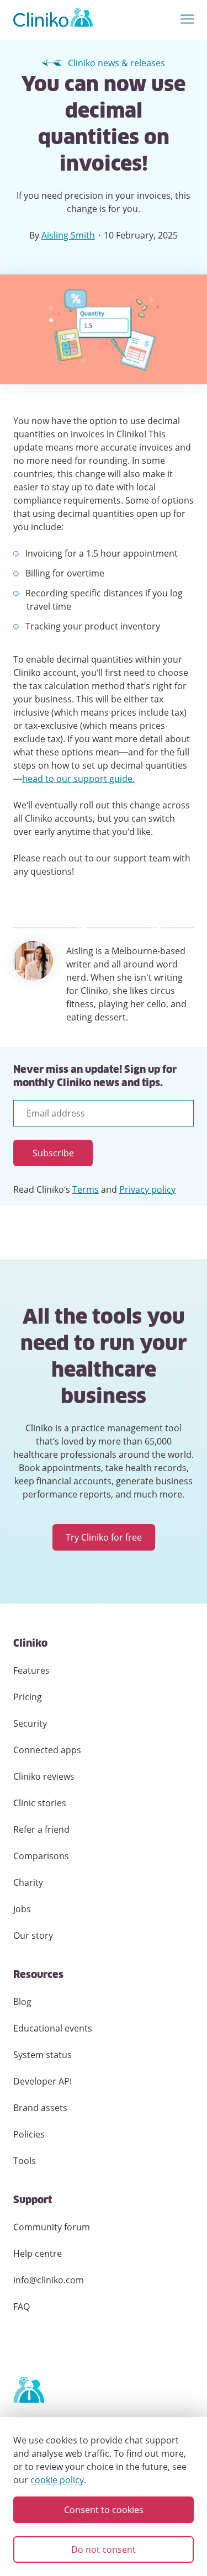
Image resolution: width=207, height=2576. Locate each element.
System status (43, 2055)
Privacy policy (147, 1189)
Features (31, 1670)
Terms (86, 1189)
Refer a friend (41, 1829)
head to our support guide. (78, 779)
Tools (25, 2161)
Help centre (38, 2254)
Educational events (53, 2028)
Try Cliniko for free (104, 1537)
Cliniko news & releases (116, 63)
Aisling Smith (68, 235)
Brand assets (40, 2108)
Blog (22, 2002)
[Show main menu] (187, 20)
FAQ (22, 2307)
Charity (28, 1882)
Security (30, 1723)
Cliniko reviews (44, 1776)
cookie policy (57, 2480)
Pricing (28, 1697)
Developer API (43, 2081)
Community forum (52, 2227)
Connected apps (47, 1750)
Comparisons (41, 1856)
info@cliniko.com (49, 2280)
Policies (29, 2134)
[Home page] (29, 2390)
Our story (33, 1935)
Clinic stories (40, 1803)
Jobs (22, 1909)
